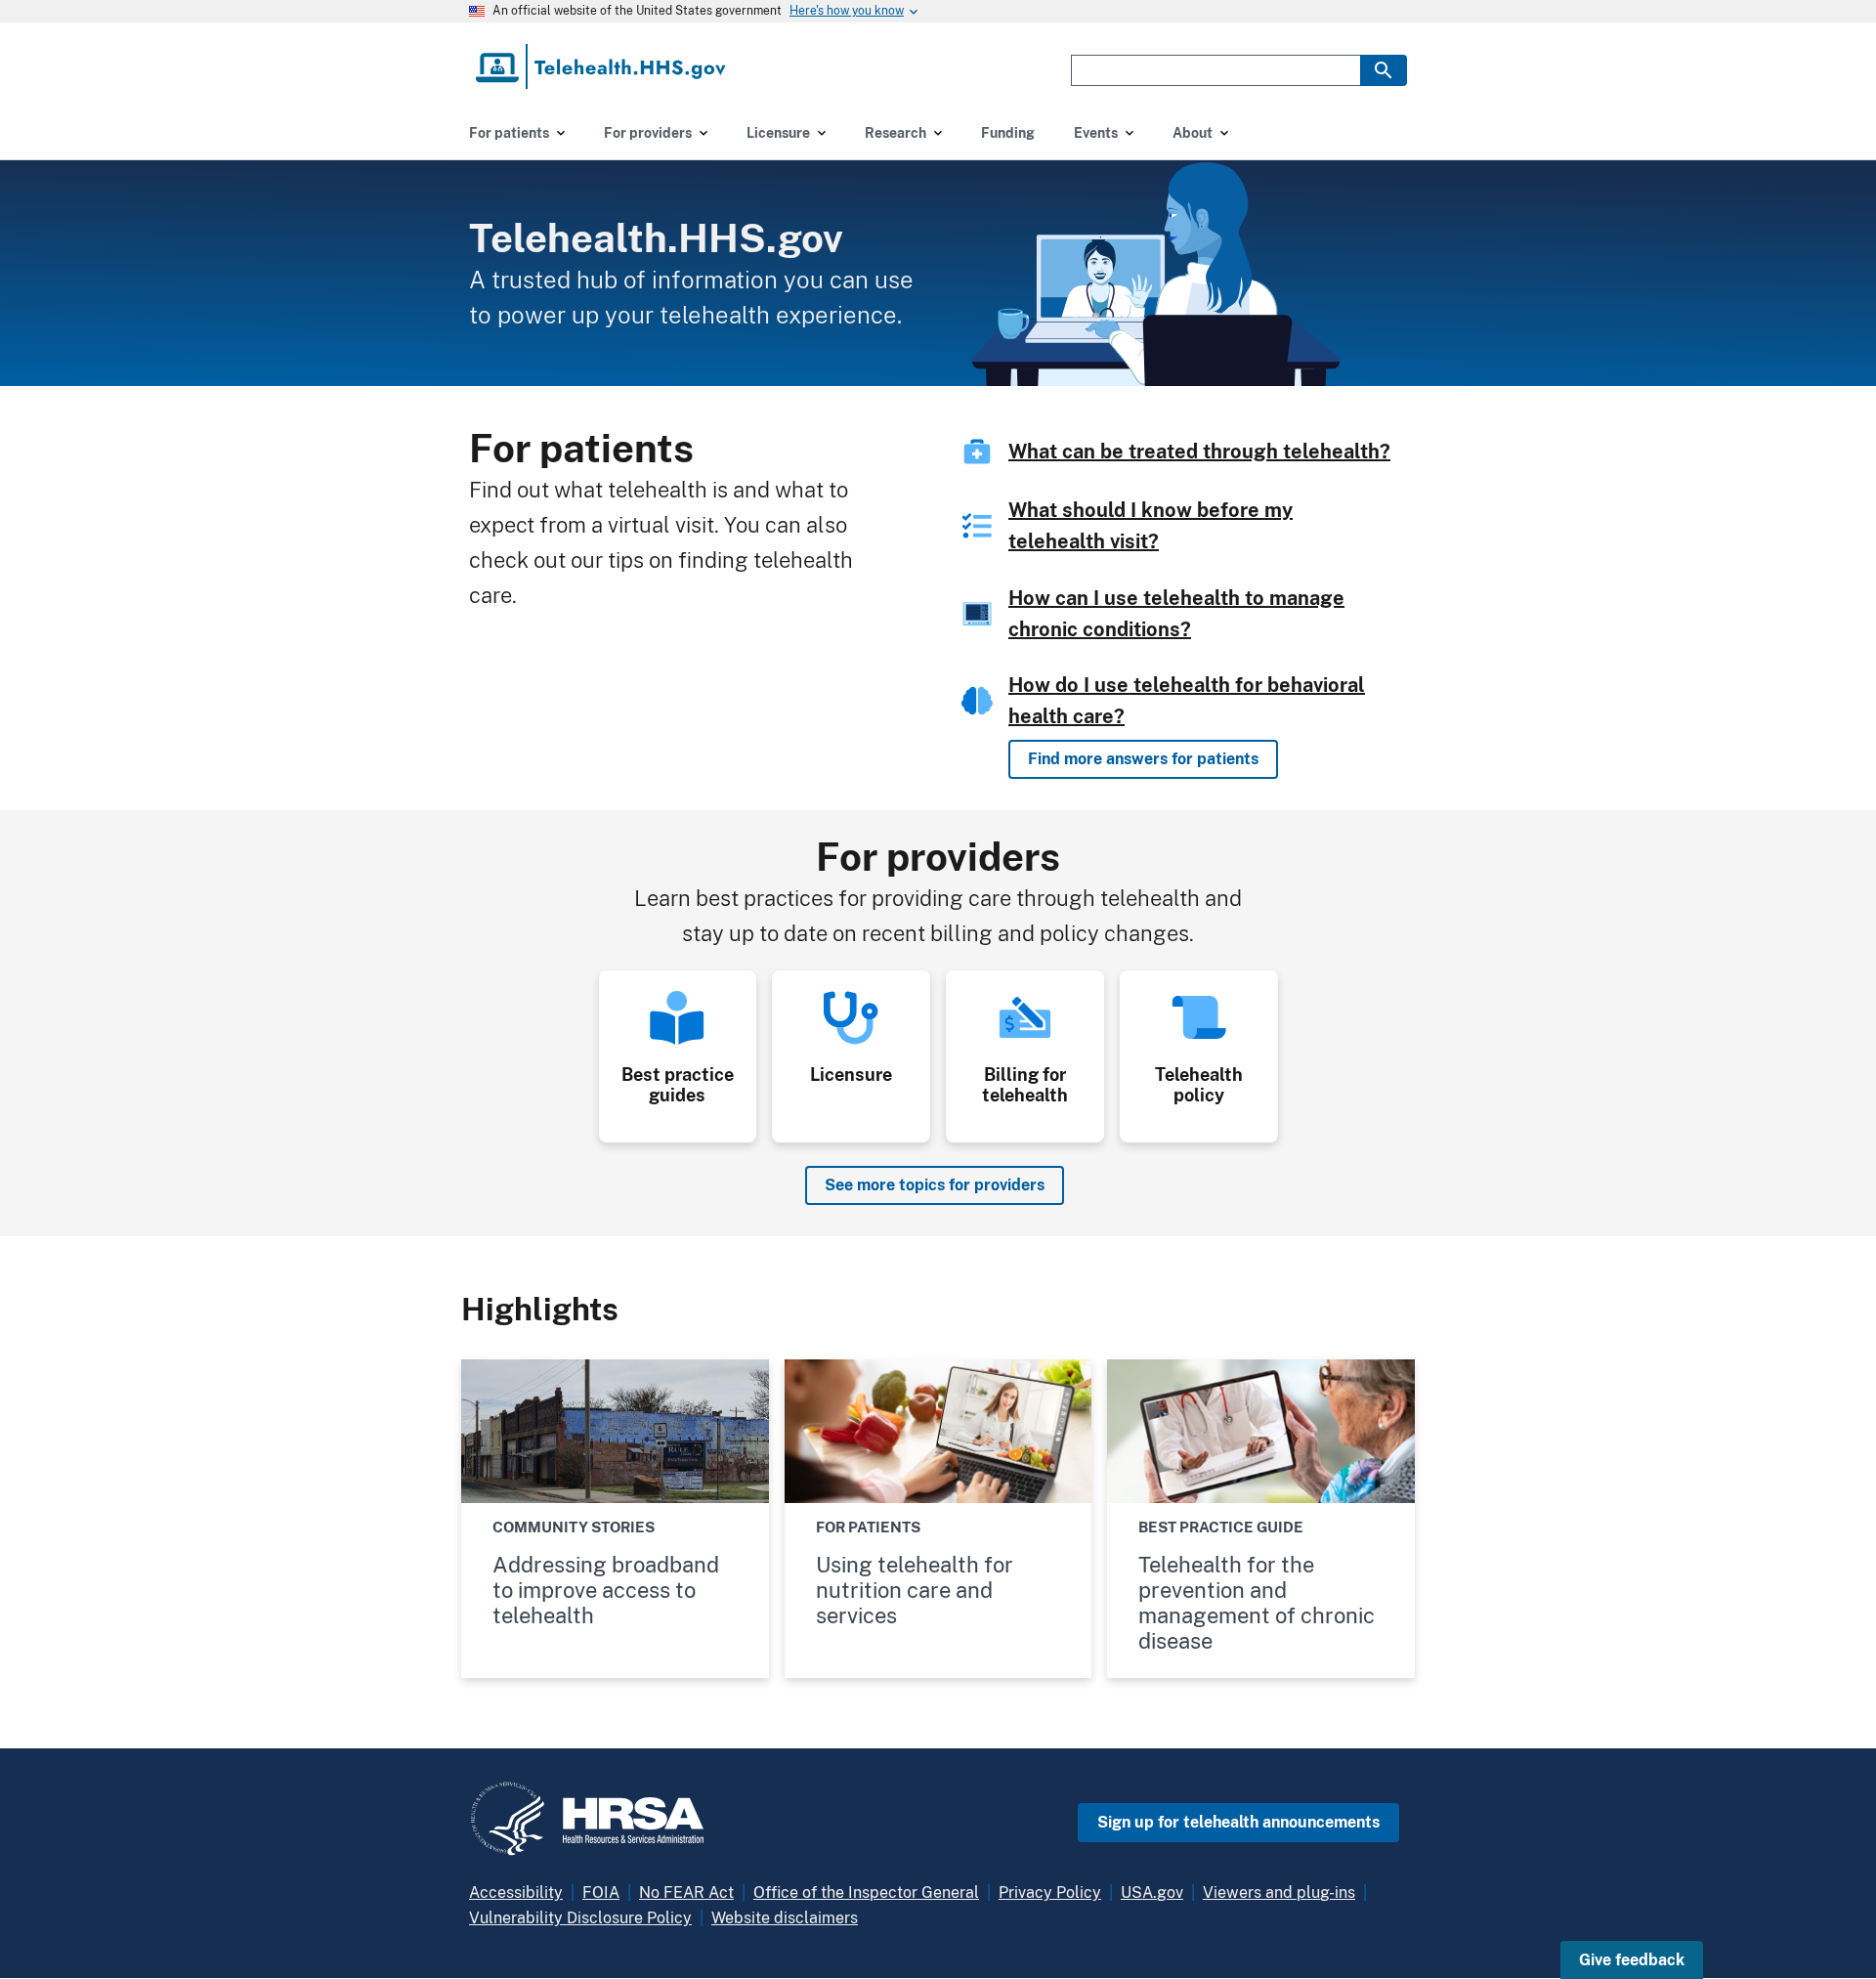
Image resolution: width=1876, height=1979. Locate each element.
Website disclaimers (785, 1918)
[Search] (1384, 70)
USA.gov (1152, 1893)
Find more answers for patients (1143, 759)
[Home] (602, 66)
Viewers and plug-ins (1279, 1893)
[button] (1632, 1960)
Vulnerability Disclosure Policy (580, 1918)
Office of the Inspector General (866, 1893)
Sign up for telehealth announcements (1238, 1822)
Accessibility (516, 1893)
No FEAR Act (686, 1893)
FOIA (601, 1893)
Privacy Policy (1050, 1893)
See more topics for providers (935, 1185)
